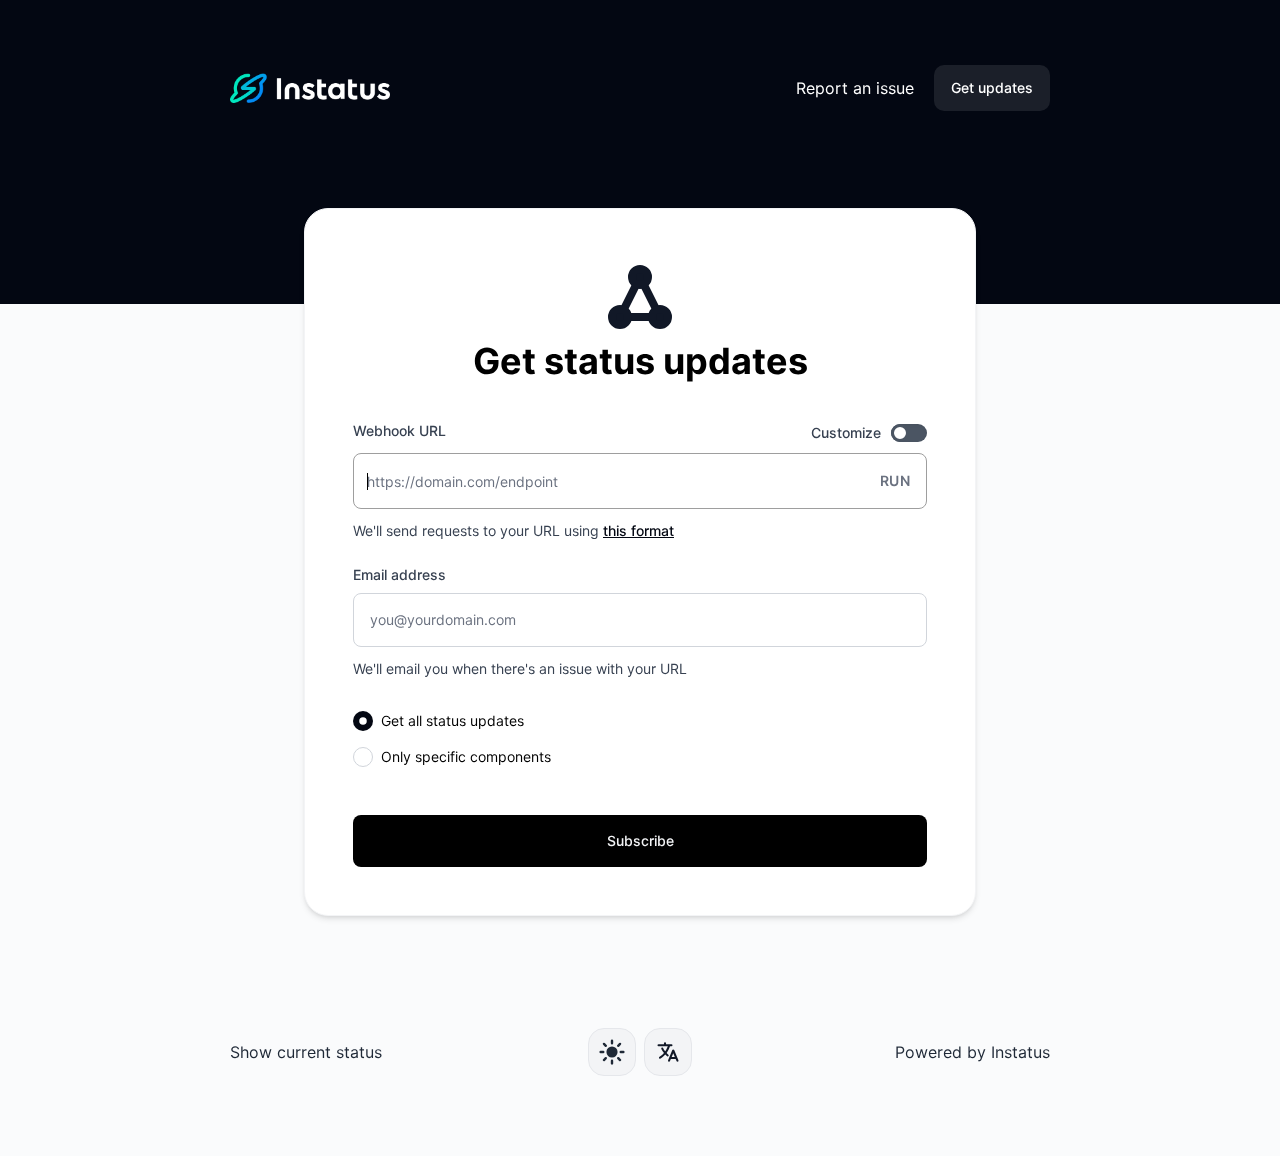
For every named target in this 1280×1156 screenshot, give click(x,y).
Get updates (992, 87)
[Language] (668, 1052)
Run (895, 480)
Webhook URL (399, 430)
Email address (399, 574)
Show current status (306, 1052)
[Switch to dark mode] (612, 1052)
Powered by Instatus (972, 1052)
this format (638, 530)
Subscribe (640, 840)
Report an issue (855, 88)
